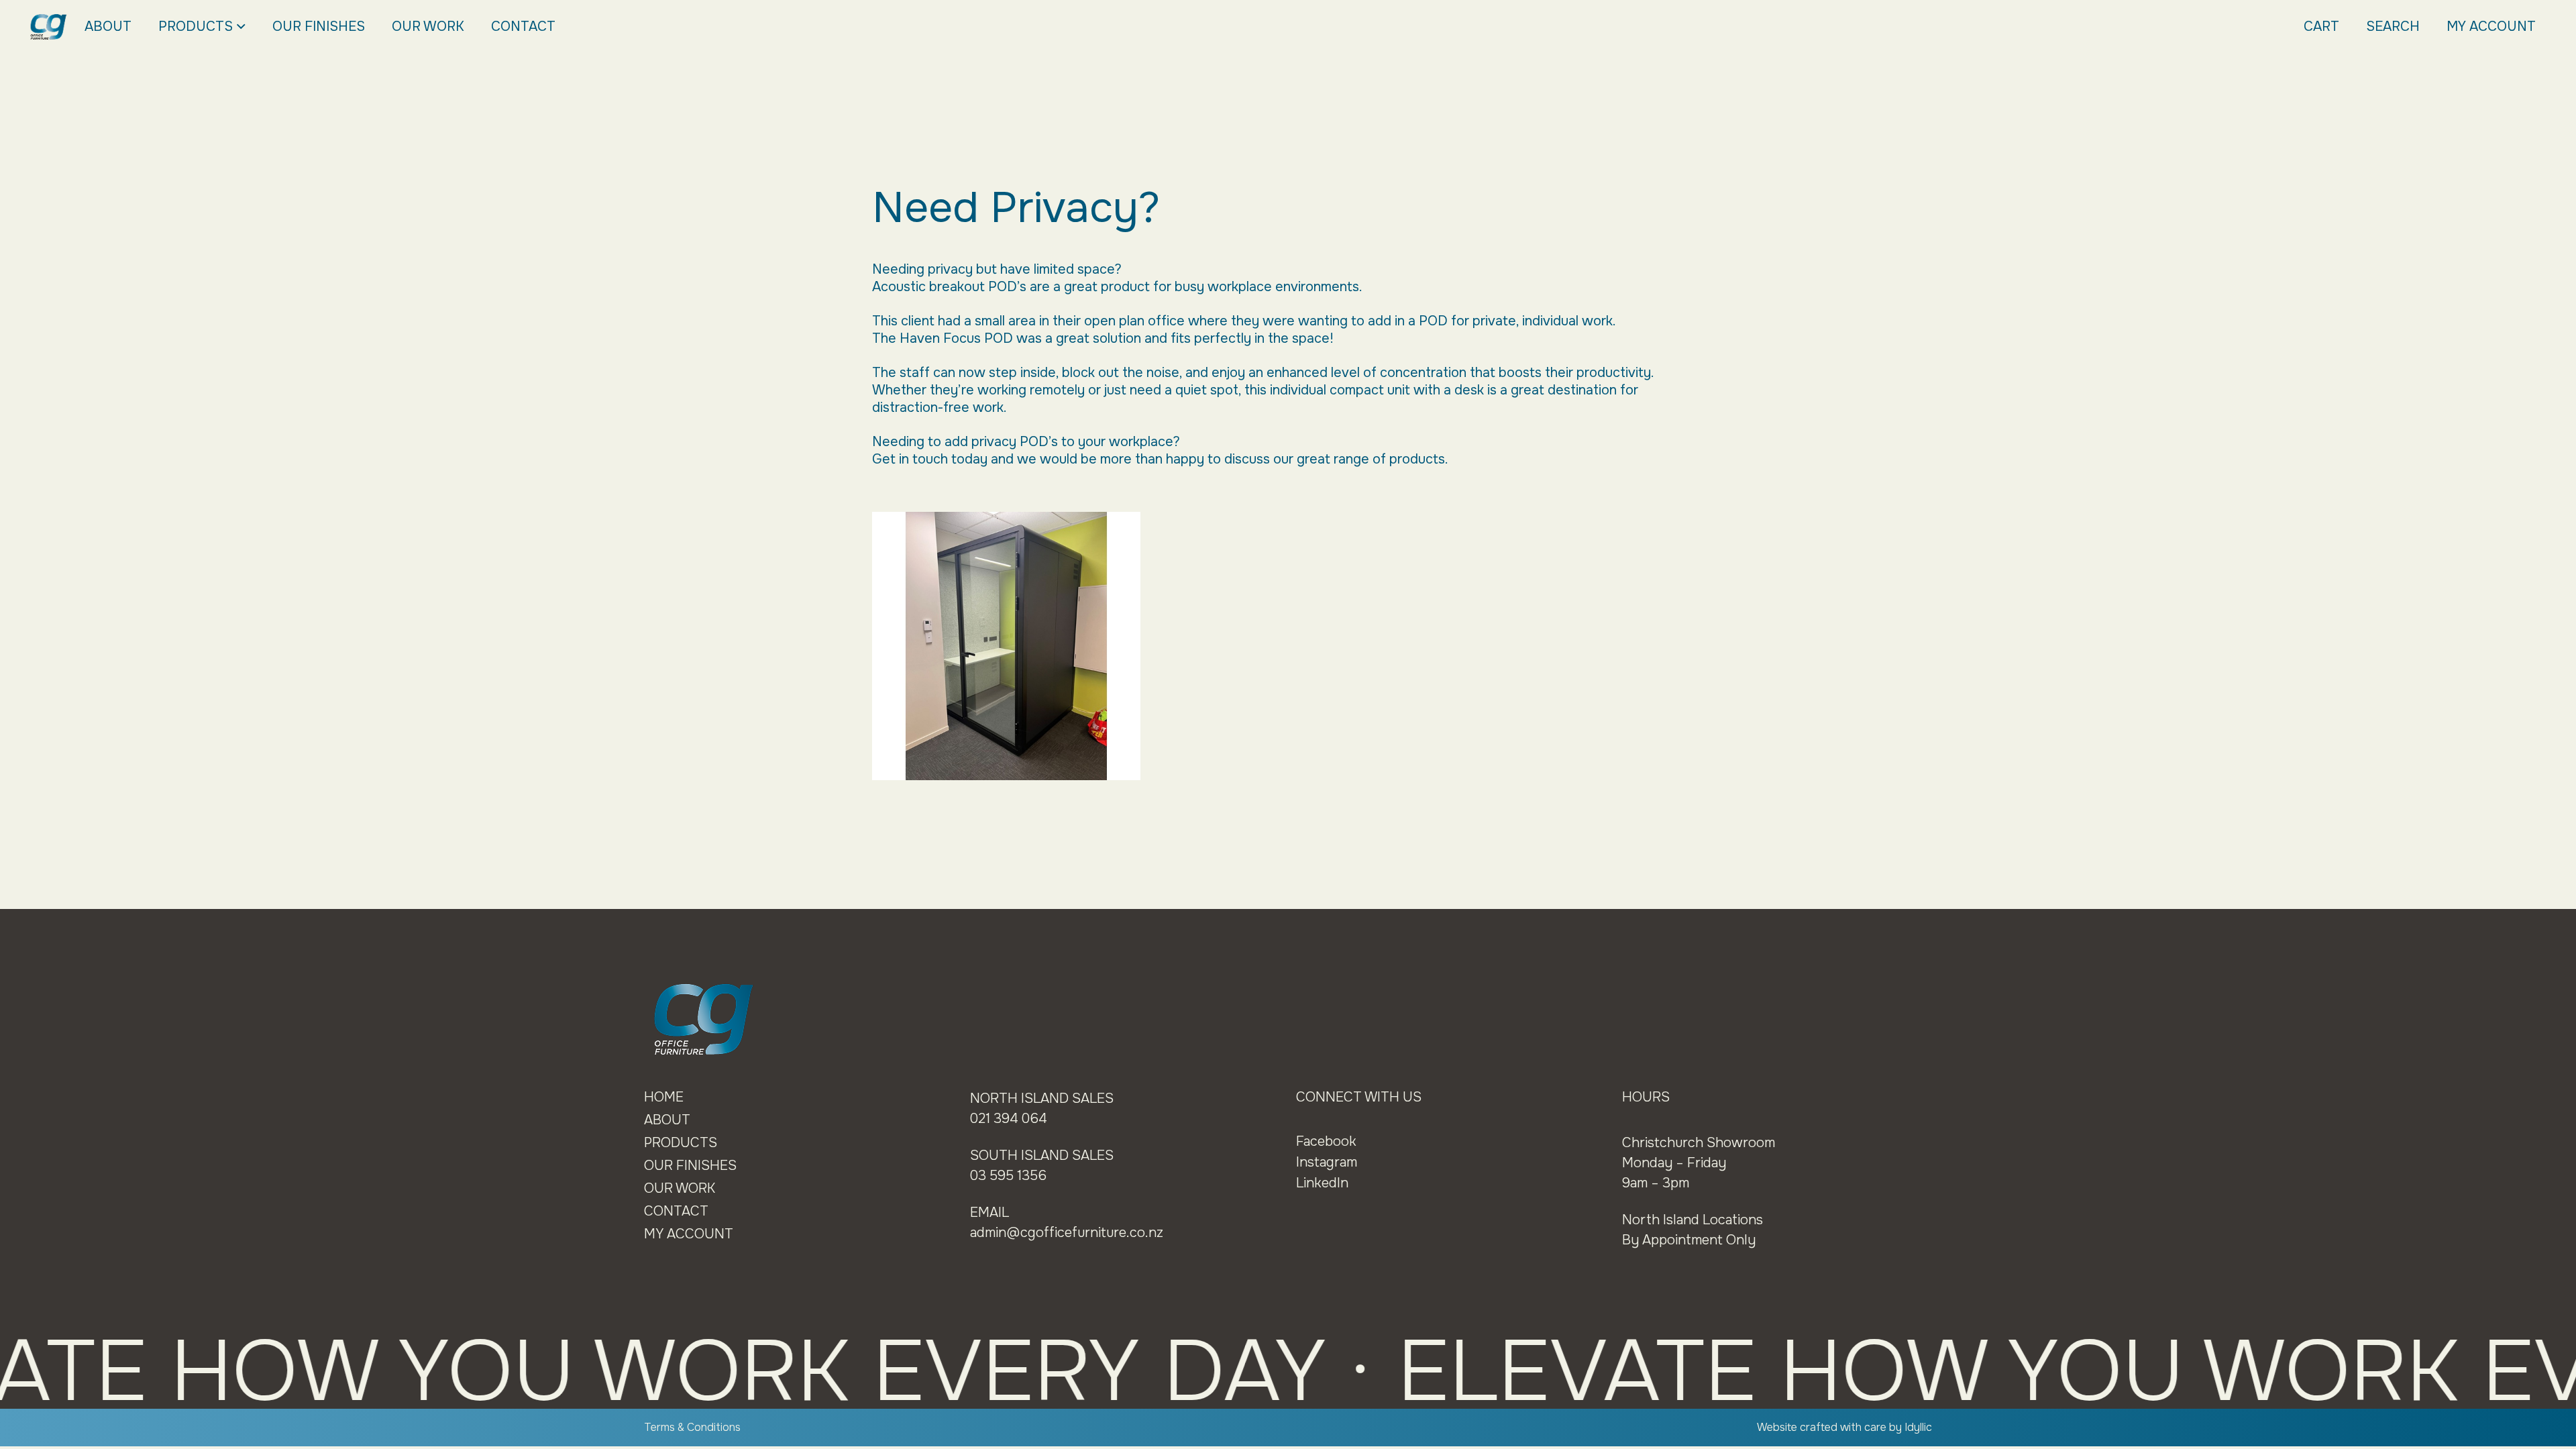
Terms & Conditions (692, 1427)
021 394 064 (1009, 1119)
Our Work (428, 26)
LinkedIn (1322, 1183)
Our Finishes (319, 26)
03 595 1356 (1008, 1176)
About (108, 26)
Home (664, 1097)
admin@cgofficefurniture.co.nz (1067, 1233)
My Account (2491, 26)
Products (196, 26)
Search (2393, 26)
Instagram (1327, 1162)
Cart (2321, 26)
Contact (523, 26)
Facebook (1326, 1141)
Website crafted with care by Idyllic (1844, 1427)
